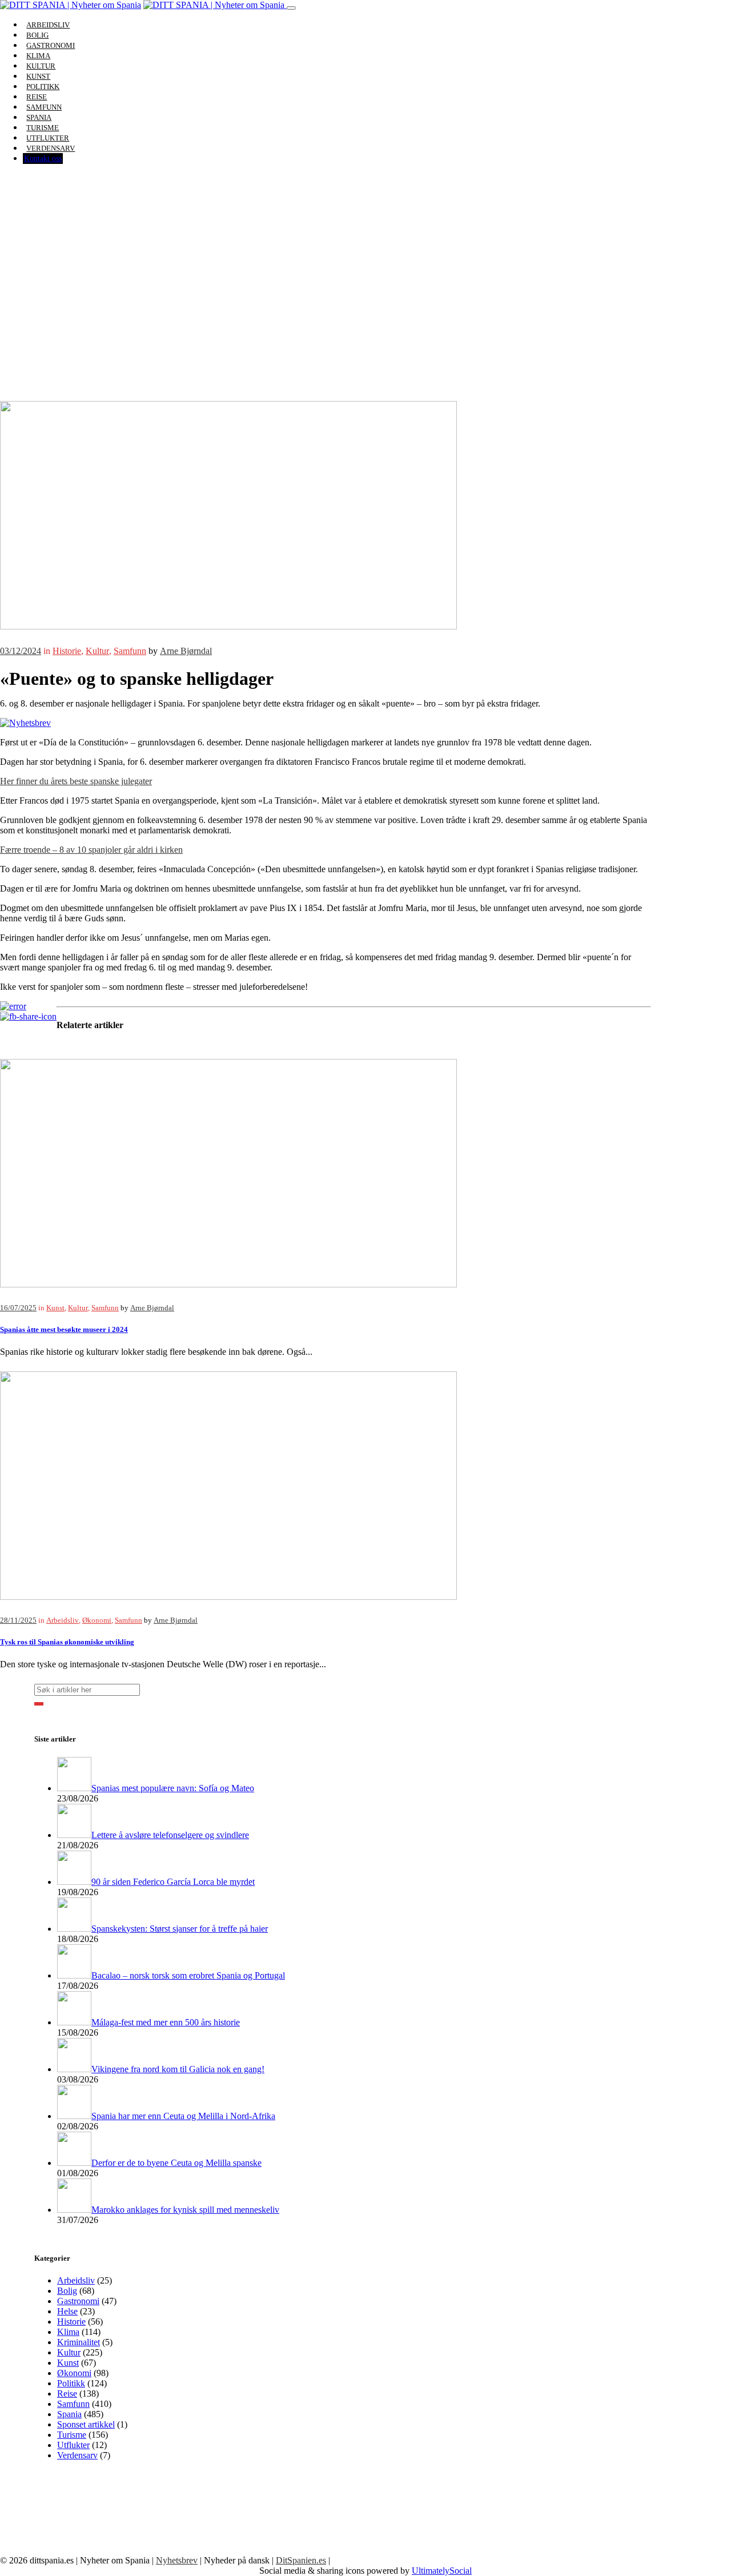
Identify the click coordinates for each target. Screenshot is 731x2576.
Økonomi (97, 1620)
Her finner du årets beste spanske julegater (76, 781)
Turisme (72, 2435)
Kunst (55, 1308)
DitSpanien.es (301, 2560)
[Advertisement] (365, 315)
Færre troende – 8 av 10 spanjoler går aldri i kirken (91, 850)
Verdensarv (51, 148)
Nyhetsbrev (177, 2560)
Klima (68, 2332)
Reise (67, 2394)
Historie (67, 651)
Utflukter (73, 2445)
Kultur (97, 651)
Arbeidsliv (63, 1620)
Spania (69, 2414)
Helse (67, 2311)
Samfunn (130, 651)
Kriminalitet (79, 2342)
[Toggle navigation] (291, 8)
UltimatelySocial (442, 2571)
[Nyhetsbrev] (25, 723)
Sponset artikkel (86, 2424)
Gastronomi (78, 2301)
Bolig (67, 2291)
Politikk (71, 2383)
